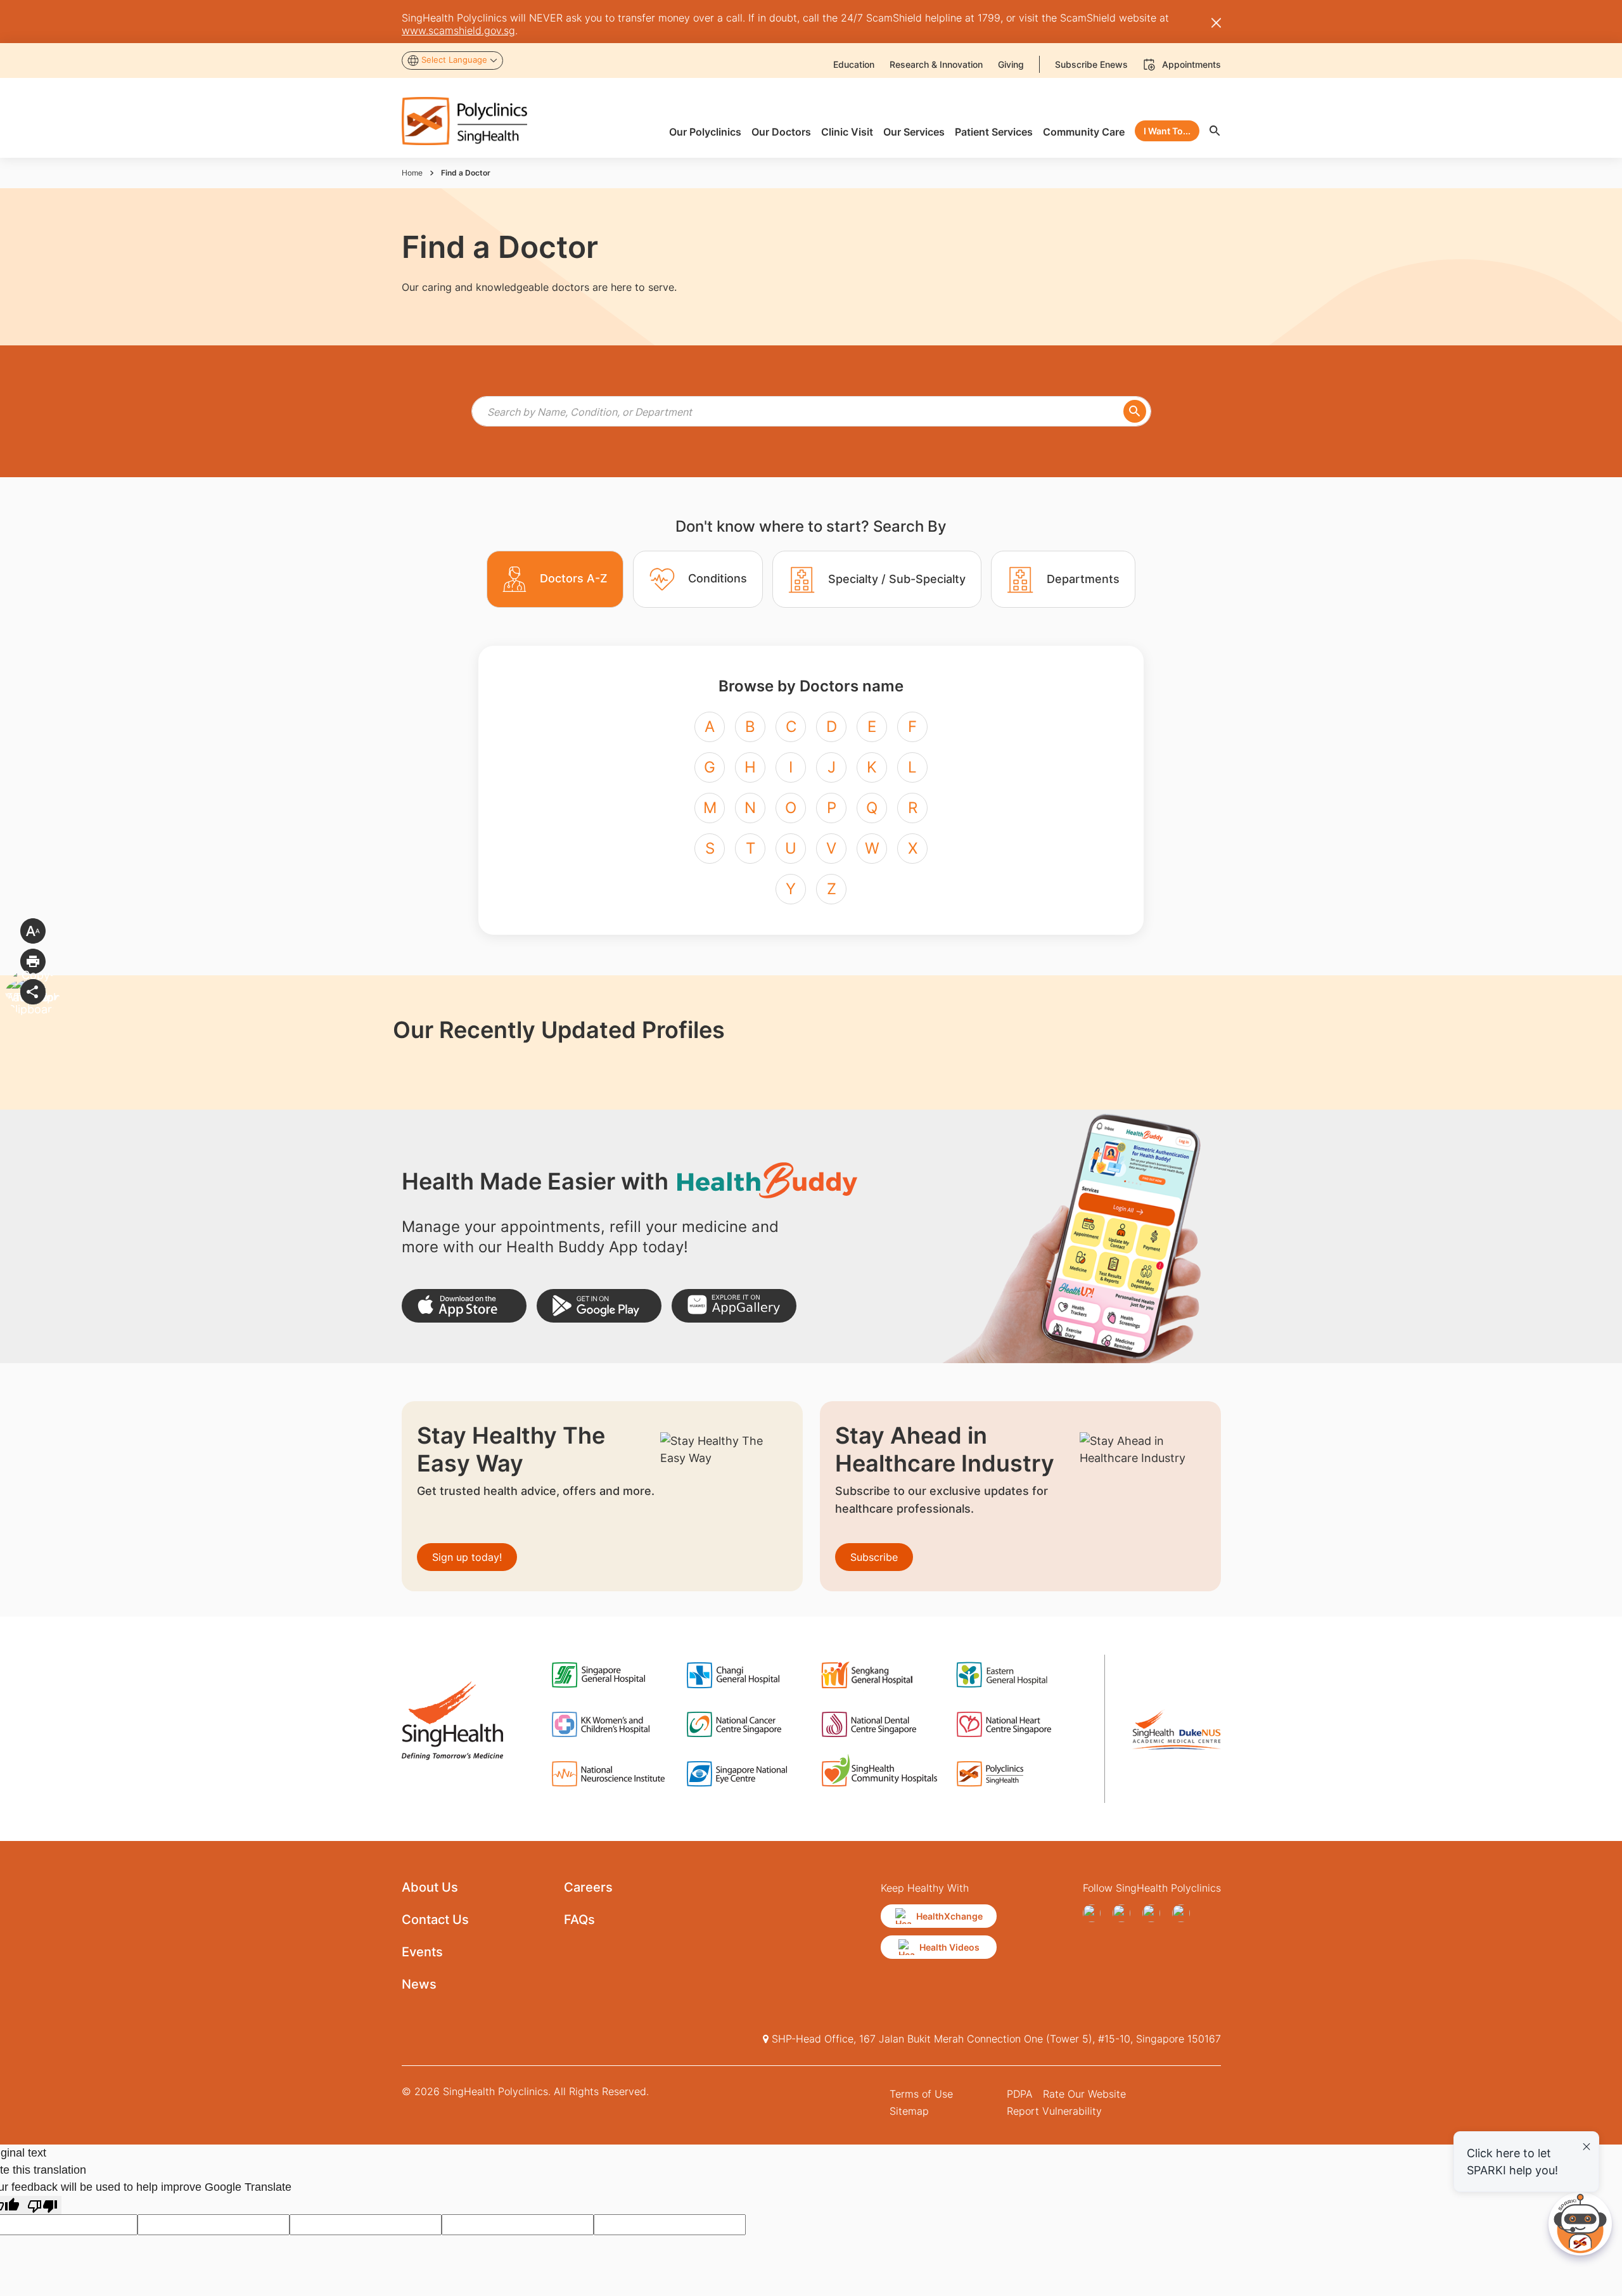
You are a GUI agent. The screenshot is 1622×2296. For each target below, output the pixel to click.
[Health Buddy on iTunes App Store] (464, 1306)
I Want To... (1167, 131)
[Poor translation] (42, 2205)
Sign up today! (467, 1557)
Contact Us (435, 1920)
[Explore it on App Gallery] (734, 1306)
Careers (588, 1887)
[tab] (555, 579)
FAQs (579, 1920)
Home (412, 173)
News (419, 1984)
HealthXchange (949, 1916)
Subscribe (874, 1557)
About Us (430, 1887)
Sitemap (909, 2111)
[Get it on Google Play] (599, 1306)
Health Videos (949, 1947)
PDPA (1020, 2094)
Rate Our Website (1084, 2094)
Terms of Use (921, 2094)
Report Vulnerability (1054, 2111)
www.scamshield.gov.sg (458, 30)
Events (422, 1952)
